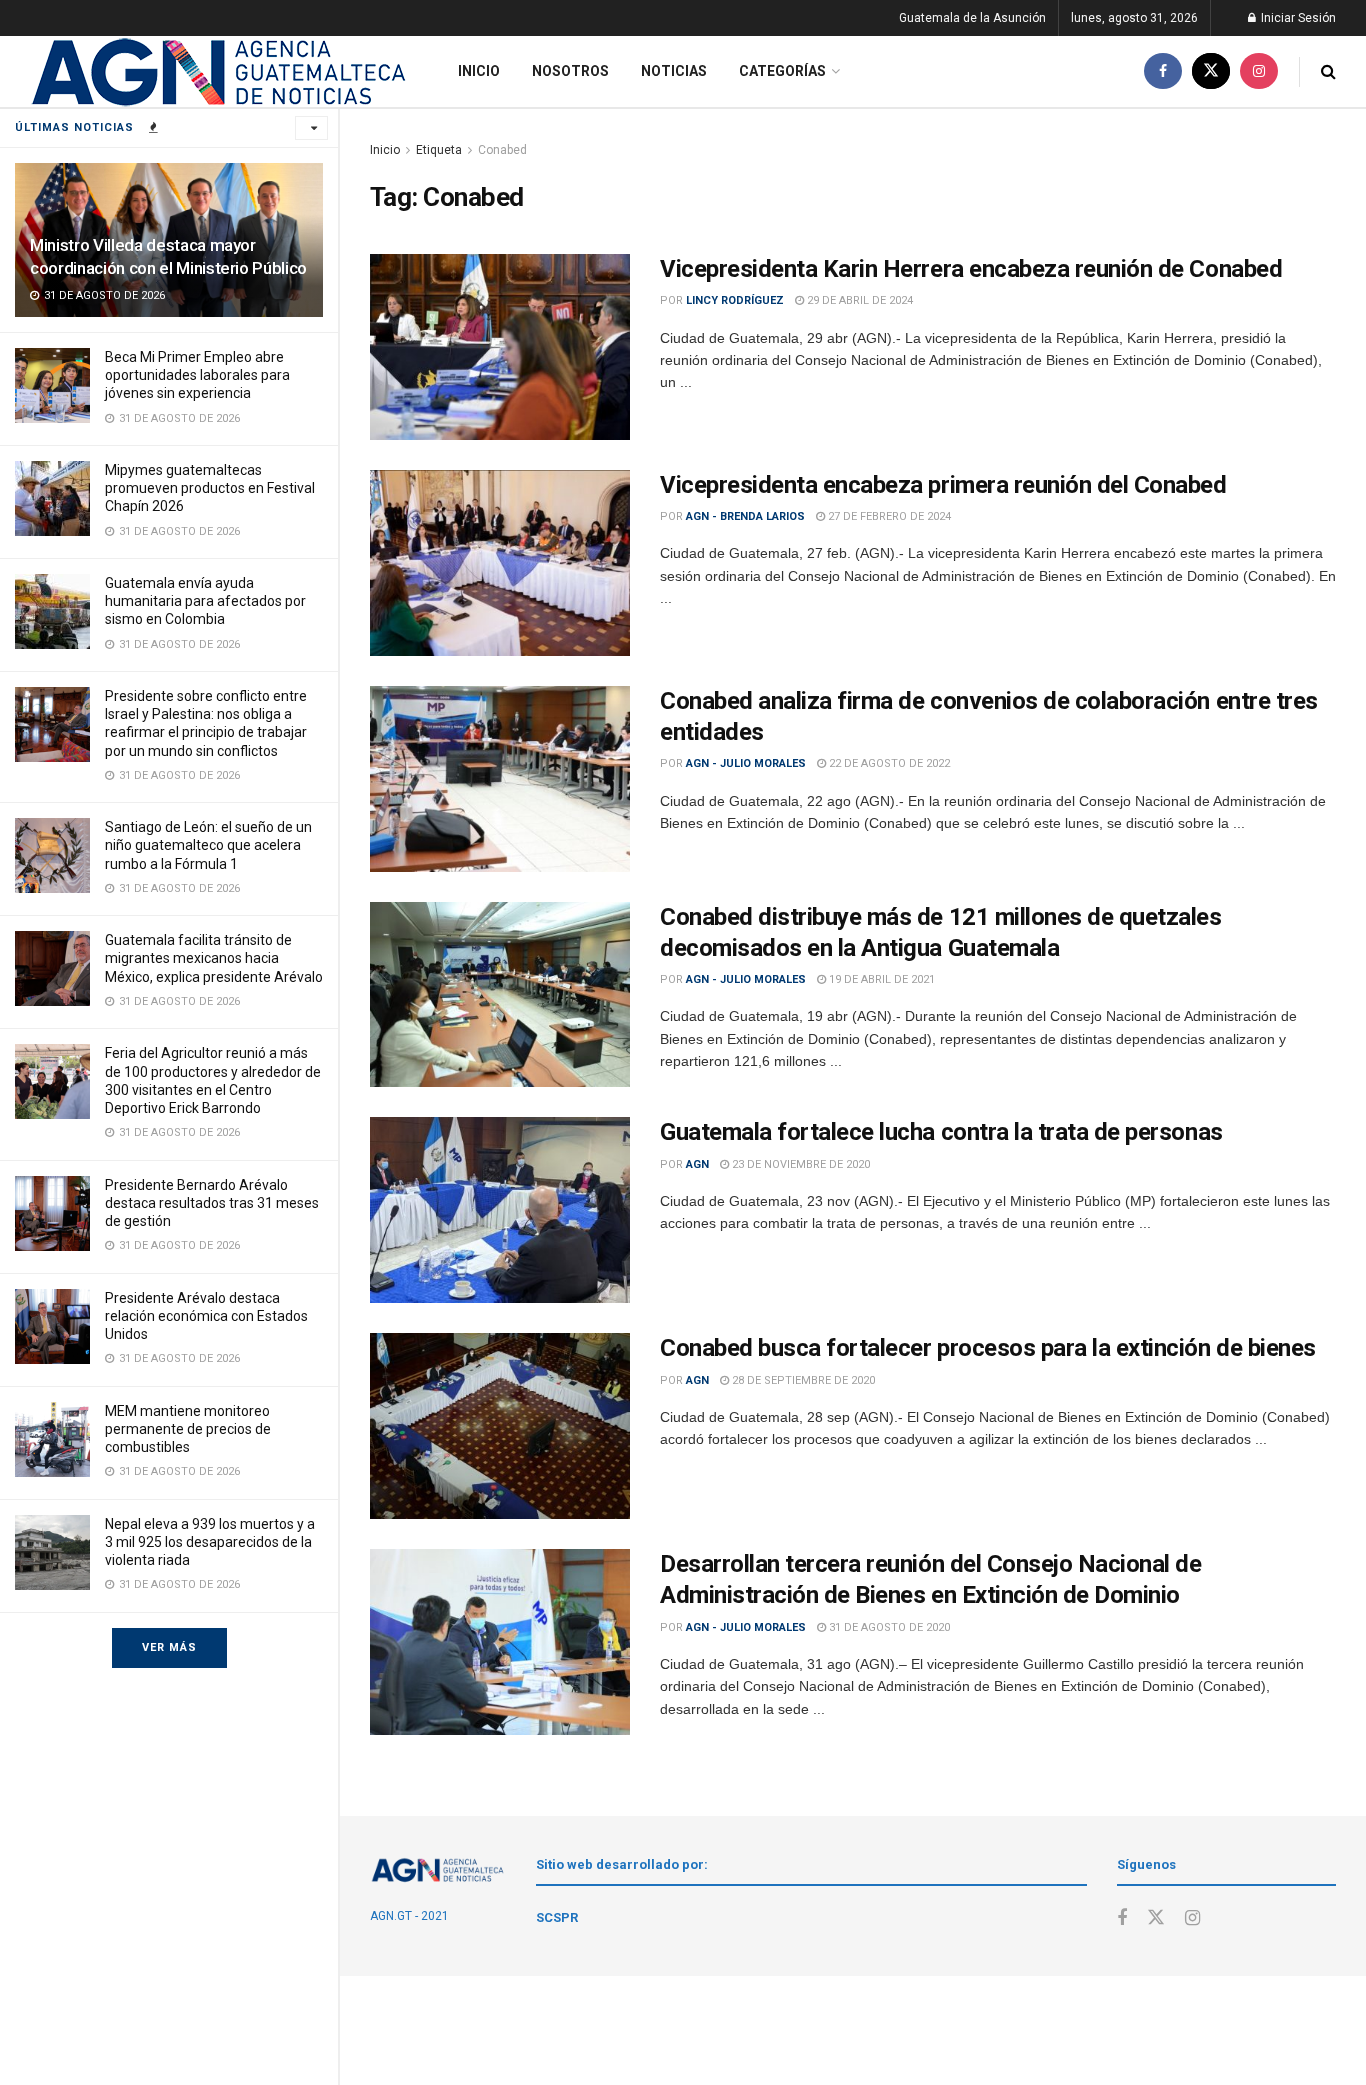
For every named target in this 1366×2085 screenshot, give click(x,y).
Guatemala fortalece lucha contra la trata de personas (941, 1132)
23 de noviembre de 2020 (799, 1164)
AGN (697, 1164)
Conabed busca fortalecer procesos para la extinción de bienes (988, 1348)
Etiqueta (439, 150)
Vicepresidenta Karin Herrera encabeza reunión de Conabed (971, 269)
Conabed (502, 150)
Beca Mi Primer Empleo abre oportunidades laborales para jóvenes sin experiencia (197, 375)
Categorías (782, 71)
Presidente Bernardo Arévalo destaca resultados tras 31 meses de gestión (212, 1203)
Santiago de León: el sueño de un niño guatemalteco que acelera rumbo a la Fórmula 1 (208, 845)
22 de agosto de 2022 (888, 763)
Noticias (674, 71)
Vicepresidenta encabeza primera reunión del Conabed (943, 485)
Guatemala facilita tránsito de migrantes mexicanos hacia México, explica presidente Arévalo (214, 958)
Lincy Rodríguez (735, 300)
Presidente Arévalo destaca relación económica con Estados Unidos (206, 1316)
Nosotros (570, 71)
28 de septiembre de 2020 (802, 1380)
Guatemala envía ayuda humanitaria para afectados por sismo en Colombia (205, 601)
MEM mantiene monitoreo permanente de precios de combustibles (188, 1429)
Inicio (479, 71)
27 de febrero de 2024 (888, 516)
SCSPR (557, 1917)
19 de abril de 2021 (880, 979)
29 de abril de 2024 (858, 300)
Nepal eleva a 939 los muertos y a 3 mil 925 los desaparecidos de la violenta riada (210, 1542)
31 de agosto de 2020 (888, 1627)
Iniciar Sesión (1297, 18)
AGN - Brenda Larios (745, 516)
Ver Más (169, 1647)
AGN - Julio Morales (746, 763)
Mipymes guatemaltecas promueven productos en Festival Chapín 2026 (210, 488)
